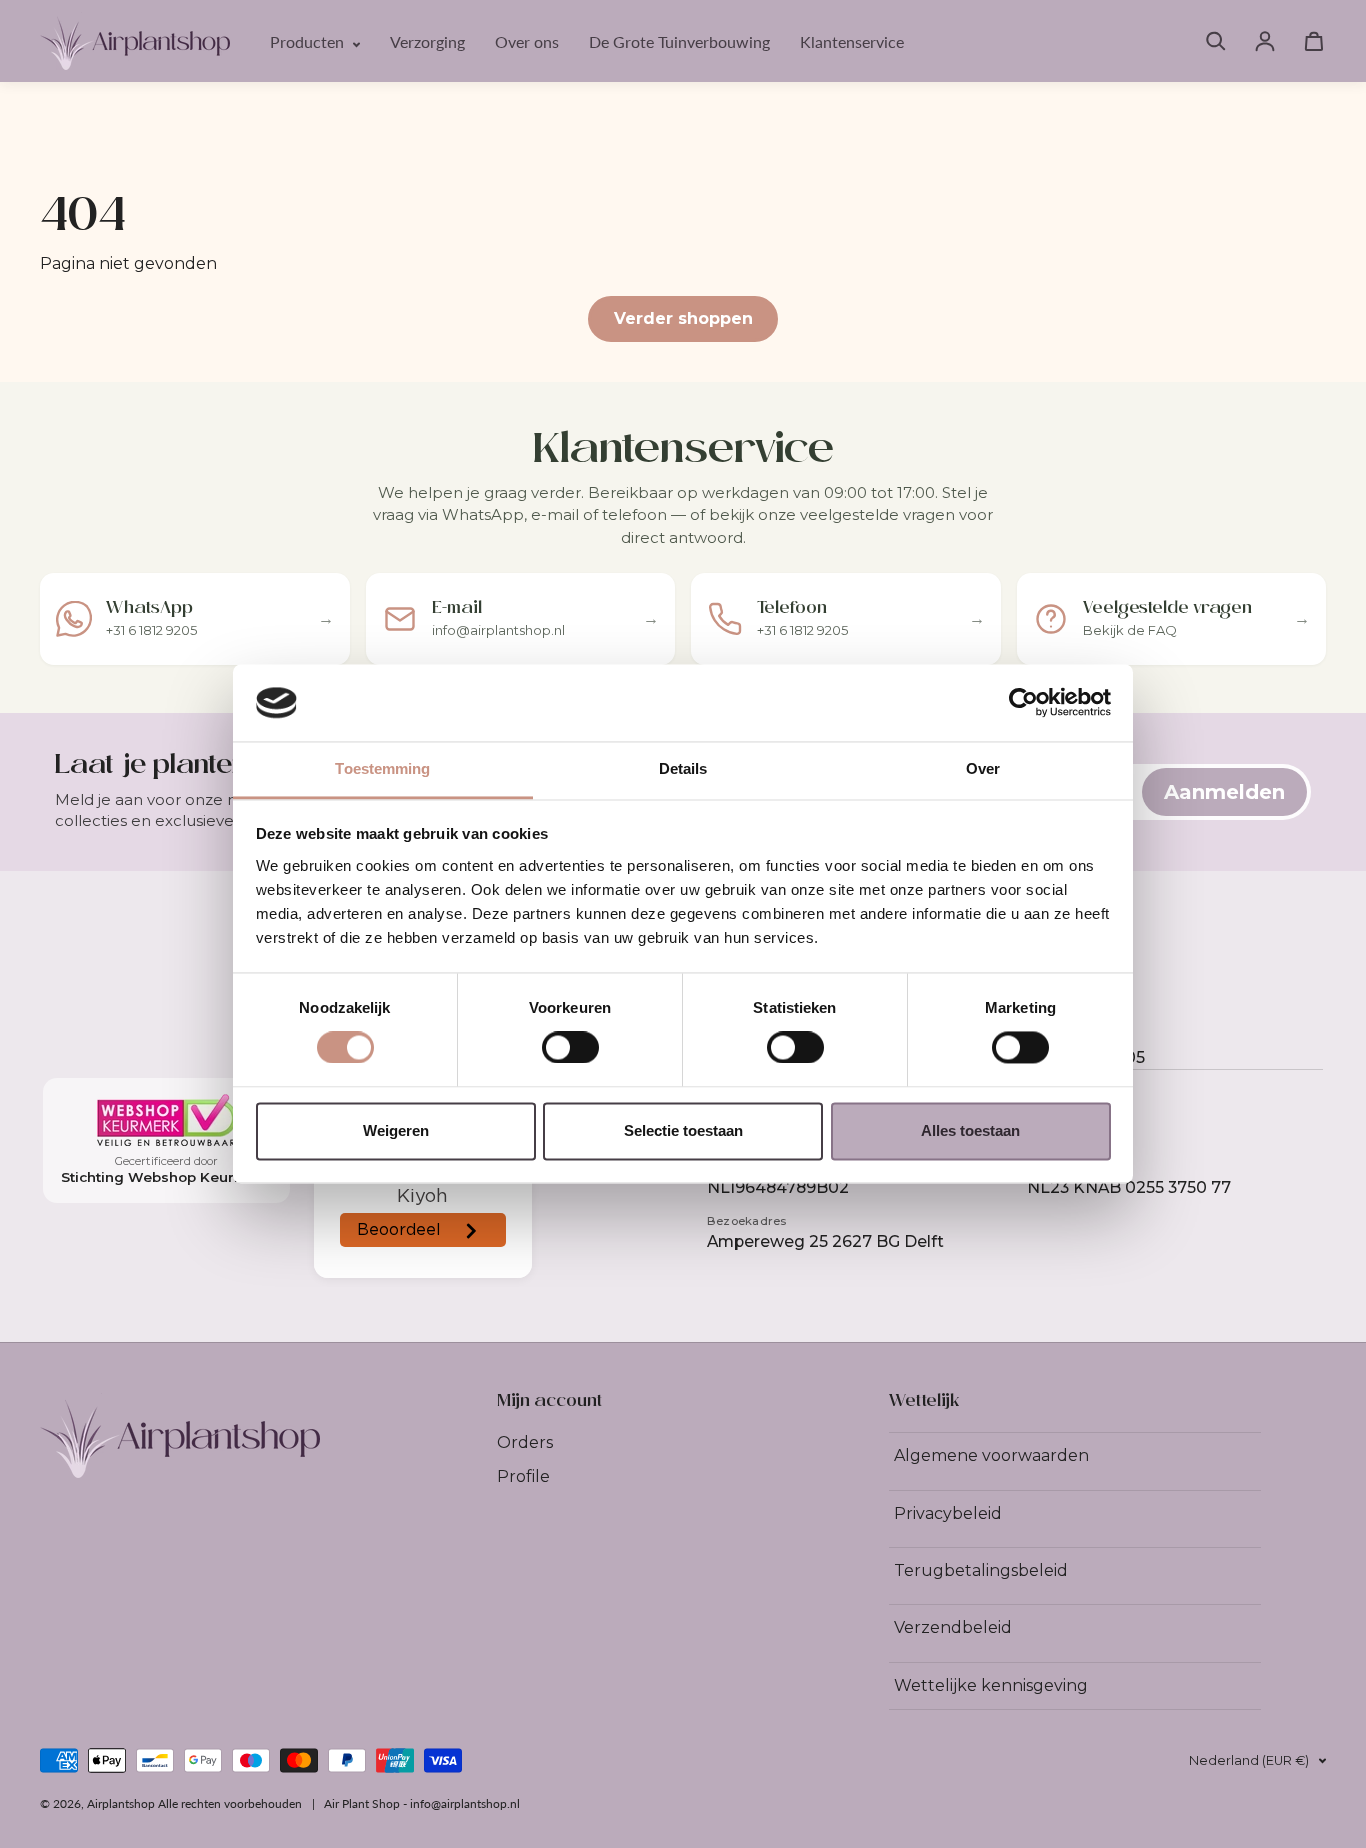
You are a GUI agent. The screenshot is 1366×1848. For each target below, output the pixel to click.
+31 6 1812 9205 (1086, 1057)
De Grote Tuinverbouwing (679, 41)
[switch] (570, 1048)
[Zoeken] (1216, 41)
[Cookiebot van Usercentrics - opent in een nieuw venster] (1023, 703)
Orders (525, 1442)
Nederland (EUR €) (1249, 1760)
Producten (309, 41)
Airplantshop (121, 1803)
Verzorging (427, 41)
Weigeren (396, 1130)
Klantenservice (852, 41)
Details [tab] (683, 768)
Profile (523, 1476)
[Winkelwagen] (1314, 41)
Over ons (527, 41)
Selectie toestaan (683, 1130)
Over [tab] (983, 768)
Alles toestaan (970, 1130)
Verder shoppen (683, 318)
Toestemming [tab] (382, 768)
